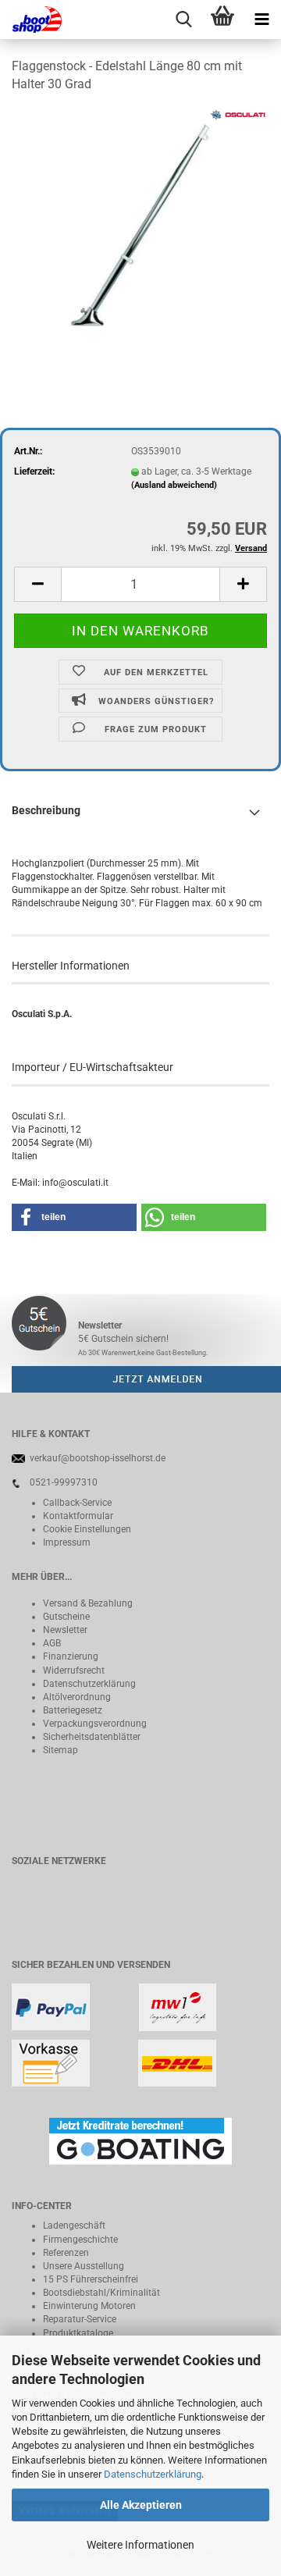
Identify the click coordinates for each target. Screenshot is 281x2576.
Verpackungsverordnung (95, 1724)
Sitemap (60, 1750)
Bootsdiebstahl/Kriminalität (101, 2293)
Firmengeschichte (80, 2240)
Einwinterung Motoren (89, 2306)
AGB (52, 1643)
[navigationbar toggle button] (261, 20)
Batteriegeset (70, 1710)
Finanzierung (71, 1656)
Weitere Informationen (140, 2545)
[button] (37, 584)
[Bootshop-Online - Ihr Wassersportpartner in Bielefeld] (31, 20)
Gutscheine (66, 1617)
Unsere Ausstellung (84, 2266)
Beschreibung (46, 810)
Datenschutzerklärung (153, 2474)
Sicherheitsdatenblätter (92, 1737)
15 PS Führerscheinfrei (91, 2279)
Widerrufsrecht (74, 1670)
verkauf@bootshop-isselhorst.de (98, 1458)
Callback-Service (77, 1503)
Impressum (67, 1542)
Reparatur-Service (80, 2319)
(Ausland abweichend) (174, 485)
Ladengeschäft (74, 2226)
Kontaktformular (78, 1516)
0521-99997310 (64, 1482)
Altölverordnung (77, 1697)
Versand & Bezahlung (88, 1603)
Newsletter (65, 1630)
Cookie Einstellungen (87, 1529)
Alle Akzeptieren (141, 2505)
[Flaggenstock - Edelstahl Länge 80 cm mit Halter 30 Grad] (141, 224)
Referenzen (66, 2253)
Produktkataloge (78, 2333)
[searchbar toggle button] (183, 20)
